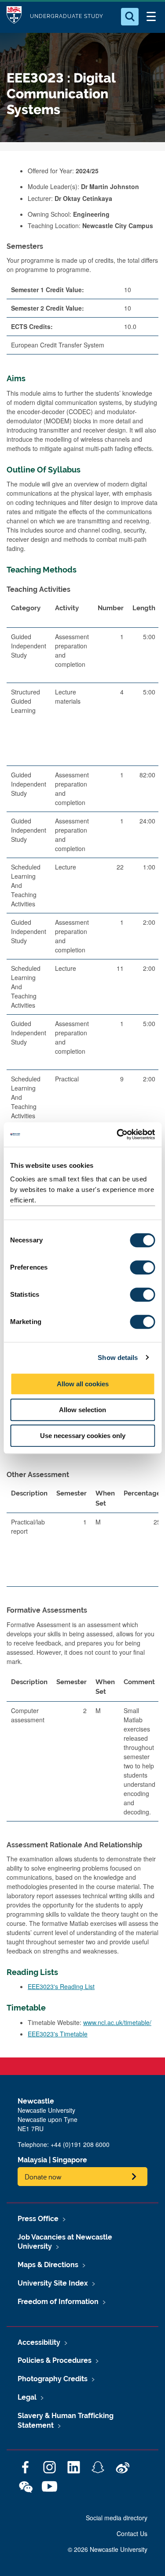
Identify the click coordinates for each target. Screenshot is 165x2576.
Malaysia (32, 2160)
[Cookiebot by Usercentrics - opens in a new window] (117, 1134)
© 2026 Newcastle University (108, 2549)
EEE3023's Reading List (61, 1986)
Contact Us (132, 2533)
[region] (82, 893)
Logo (14, 16)
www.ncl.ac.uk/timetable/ (117, 2022)
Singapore (70, 2160)
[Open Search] (130, 17)
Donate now (43, 2177)
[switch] (142, 1267)
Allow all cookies (83, 1384)
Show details (118, 1358)
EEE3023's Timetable (58, 2034)
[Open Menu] (151, 17)
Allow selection (82, 1410)
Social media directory (117, 2518)
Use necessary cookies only (83, 1436)
